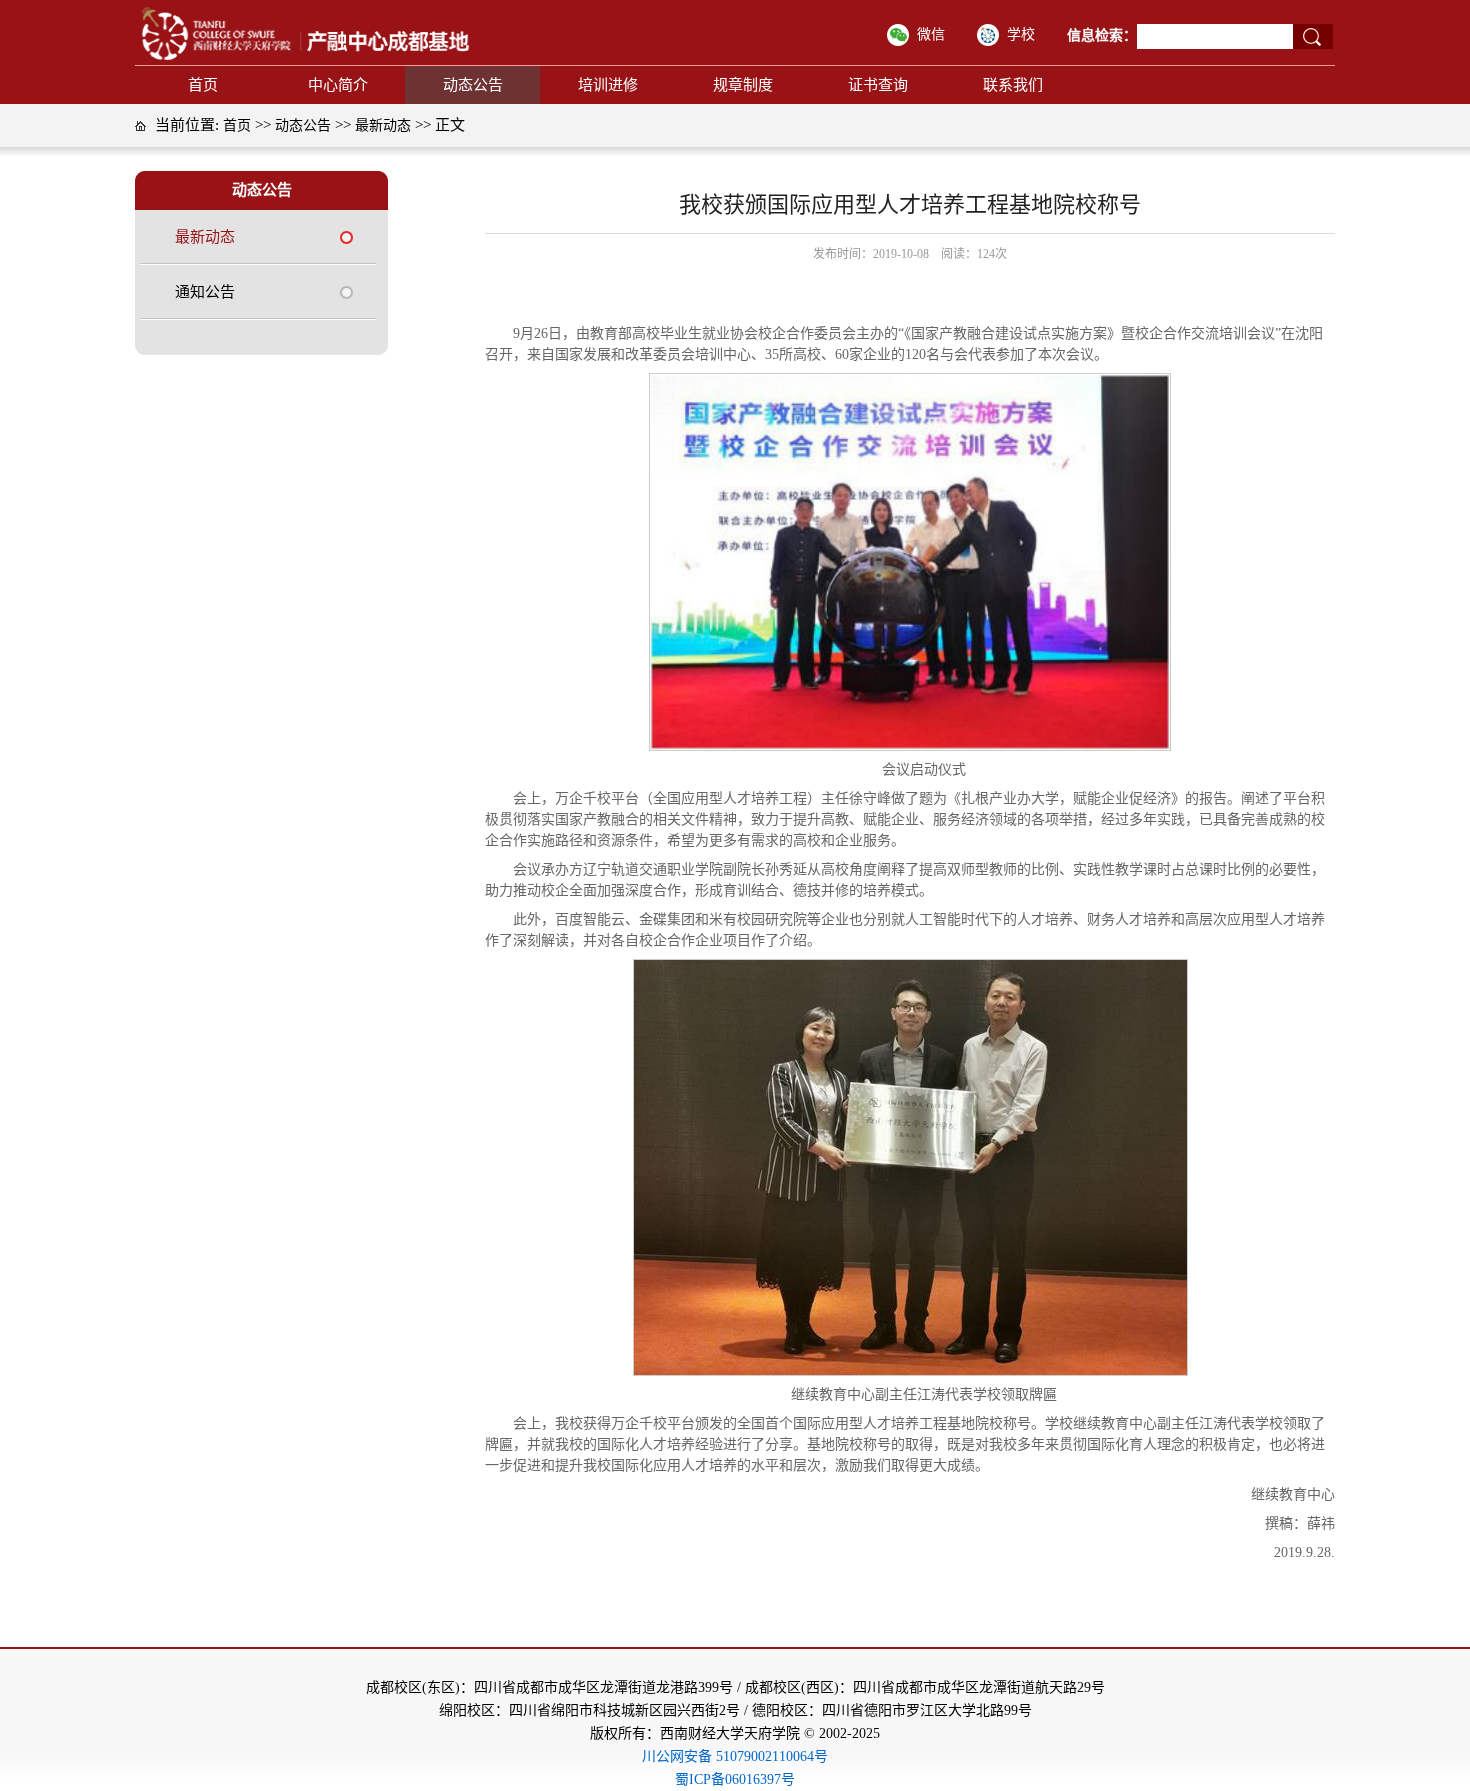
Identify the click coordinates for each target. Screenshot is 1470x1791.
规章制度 (743, 85)
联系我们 (1013, 85)
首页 (203, 85)
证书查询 (878, 85)
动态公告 (473, 85)
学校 (1021, 34)
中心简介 (338, 85)
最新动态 (383, 125)
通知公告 (205, 292)
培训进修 (608, 85)
